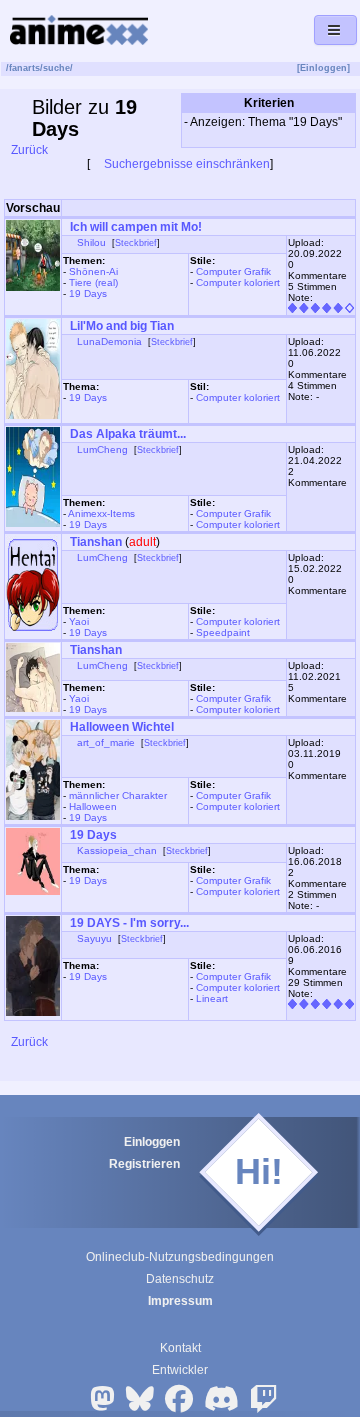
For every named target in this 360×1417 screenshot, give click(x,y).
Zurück (28, 150)
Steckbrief (136, 243)
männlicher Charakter (118, 795)
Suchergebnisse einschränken (185, 164)
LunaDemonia (109, 341)
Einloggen (152, 1142)
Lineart (212, 998)
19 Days (88, 293)
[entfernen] (346, 137)
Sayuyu (94, 938)
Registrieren (144, 1164)
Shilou (91, 242)
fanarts (24, 68)
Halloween (93, 806)
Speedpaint (223, 632)
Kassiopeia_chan (117, 850)
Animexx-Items (101, 513)
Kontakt (180, 1348)
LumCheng (102, 449)
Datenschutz (180, 1279)
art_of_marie (106, 742)
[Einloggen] (323, 68)
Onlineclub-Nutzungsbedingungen (180, 1257)
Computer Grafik (233, 271)
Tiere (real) (93, 282)
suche (56, 68)
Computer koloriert (238, 282)
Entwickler (180, 1370)
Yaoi (79, 621)
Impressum (180, 1301)
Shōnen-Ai (93, 271)
